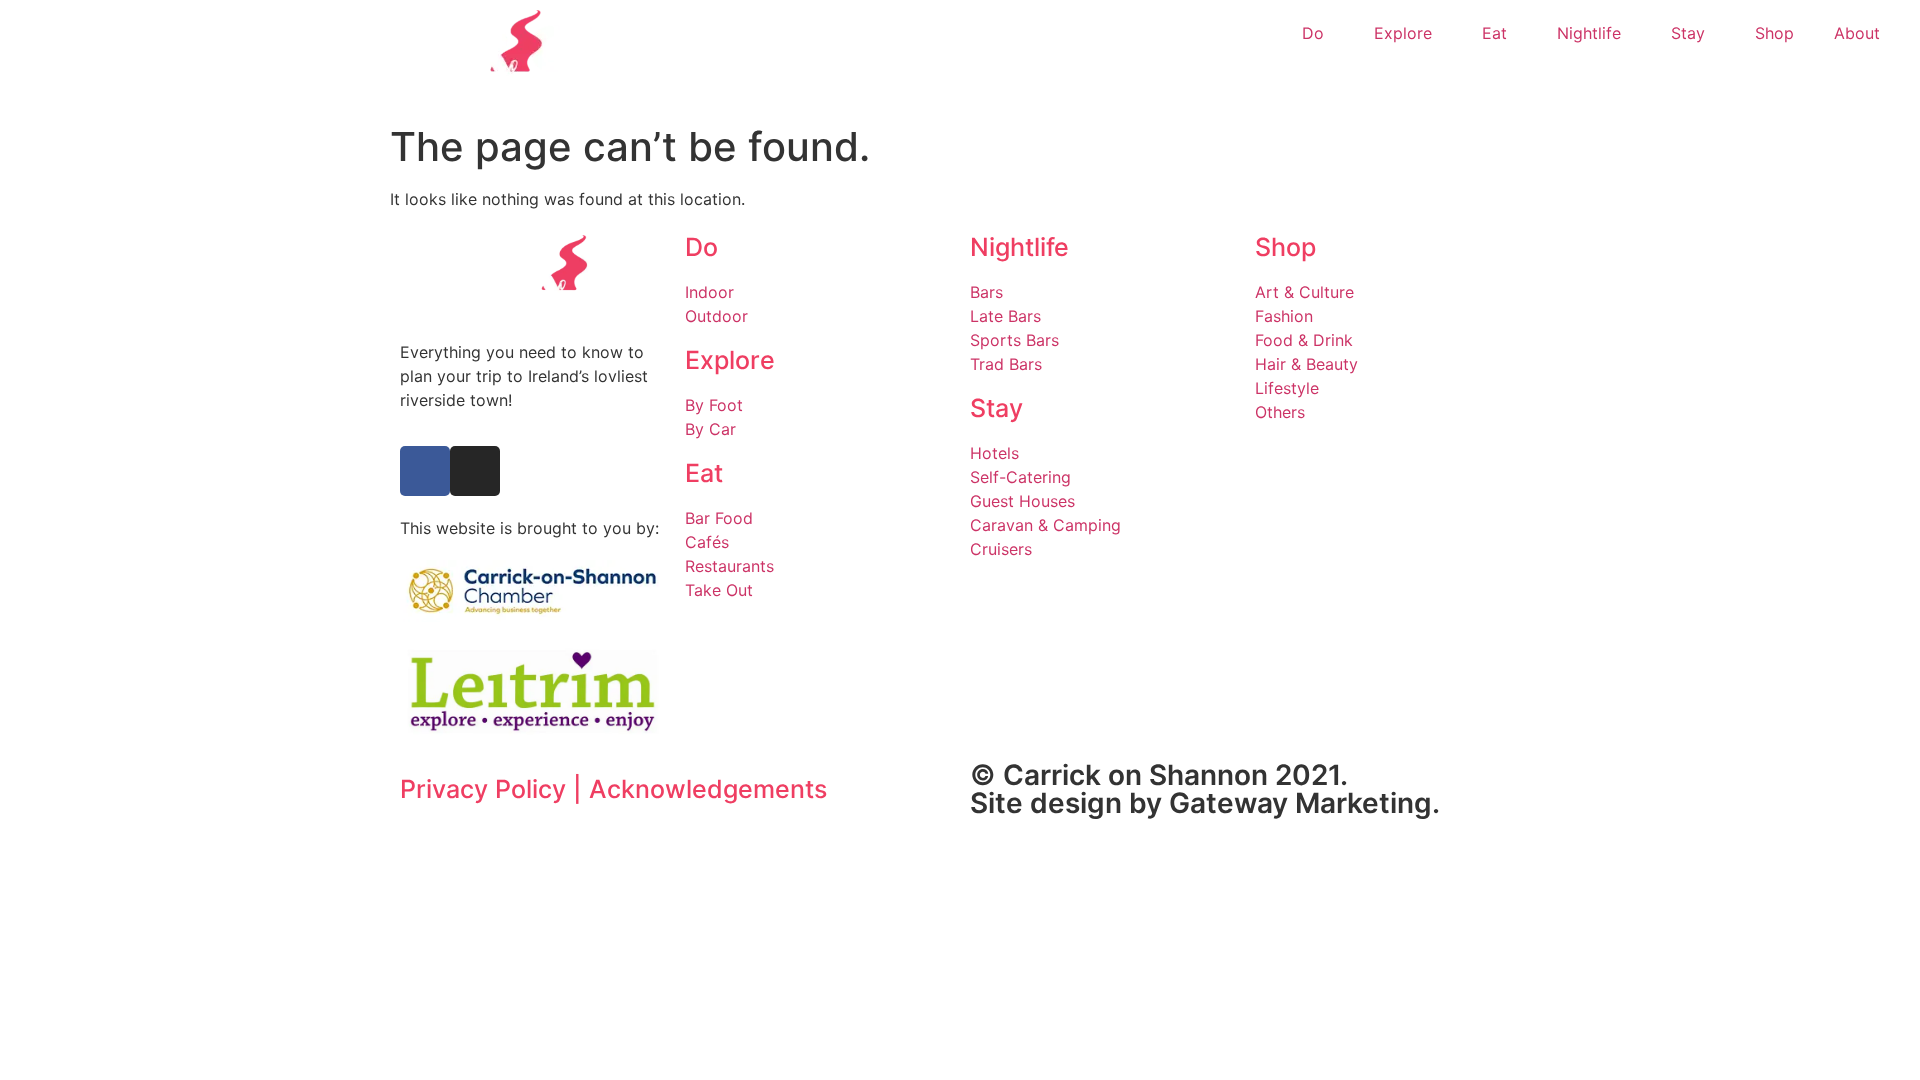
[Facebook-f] (425, 471)
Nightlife (1589, 33)
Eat (1494, 33)
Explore (1403, 33)
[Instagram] (475, 471)
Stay (1688, 33)
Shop (1774, 33)
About (1857, 33)
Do (1313, 33)
